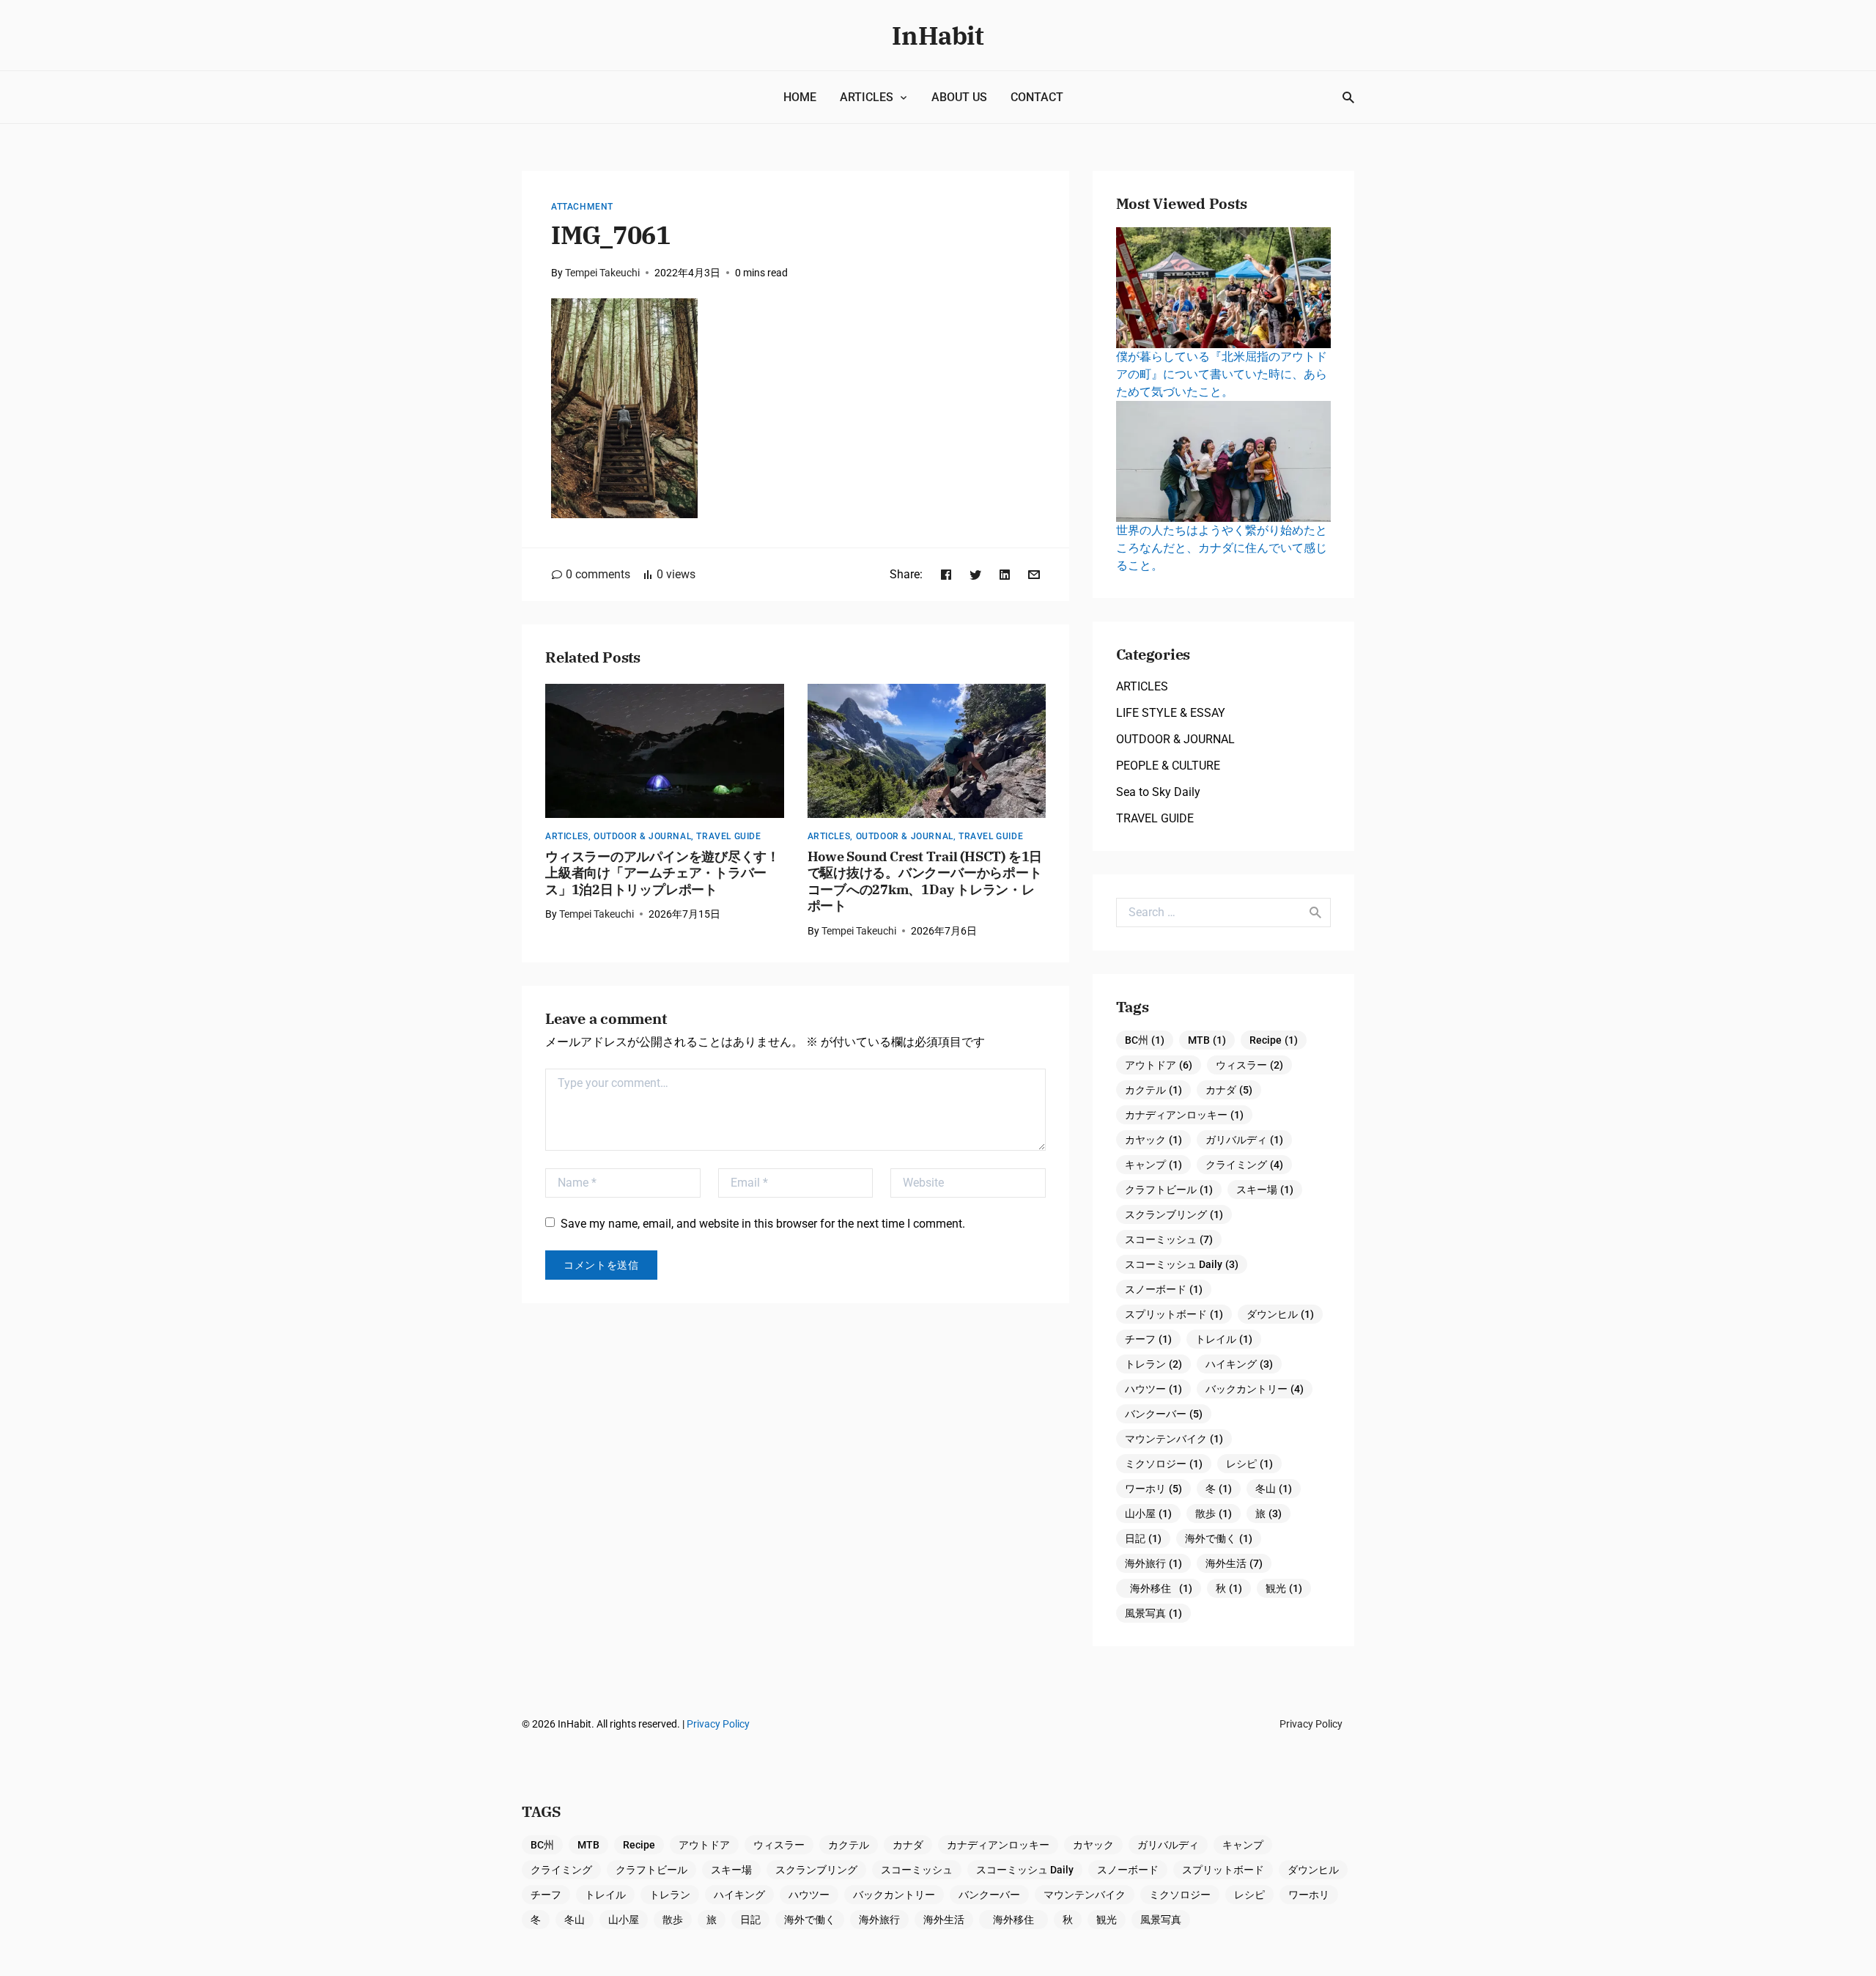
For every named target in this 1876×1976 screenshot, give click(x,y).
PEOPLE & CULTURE (1168, 766)
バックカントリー (1255, 1389)
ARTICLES (867, 97)
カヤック (1153, 1140)
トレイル (1224, 1339)
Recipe (1274, 1040)
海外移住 (1161, 1588)
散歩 (1214, 1514)
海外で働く (1219, 1538)
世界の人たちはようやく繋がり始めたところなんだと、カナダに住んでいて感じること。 (1222, 548)
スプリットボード (1174, 1314)
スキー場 (1265, 1190)
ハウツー (1153, 1389)
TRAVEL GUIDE (728, 836)
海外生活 (1234, 1563)
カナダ (1229, 1090)
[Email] (1034, 574)
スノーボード (1164, 1289)
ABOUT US (959, 97)
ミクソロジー (1164, 1464)
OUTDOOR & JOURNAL (642, 836)
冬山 (1274, 1489)
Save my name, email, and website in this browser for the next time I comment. (763, 1224)
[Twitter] (975, 574)
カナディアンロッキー (1184, 1115)
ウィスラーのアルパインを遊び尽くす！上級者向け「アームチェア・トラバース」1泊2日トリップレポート (662, 873)
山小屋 (1148, 1514)
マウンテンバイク (1174, 1439)
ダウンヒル (1280, 1314)
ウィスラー (1249, 1065)
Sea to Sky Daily (1158, 792)
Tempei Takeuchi (602, 273)
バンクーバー (1164, 1414)
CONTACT (1037, 97)
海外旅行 (1153, 1563)
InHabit (938, 35)
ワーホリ (1153, 1489)
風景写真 (1153, 1613)
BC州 (1145, 1040)
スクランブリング (1174, 1214)
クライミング (1244, 1165)
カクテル (1153, 1090)
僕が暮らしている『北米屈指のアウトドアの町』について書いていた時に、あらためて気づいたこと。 (1222, 374)
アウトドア (1159, 1065)
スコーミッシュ (1169, 1239)
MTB (1207, 1040)
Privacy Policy (718, 1724)
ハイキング (1239, 1364)
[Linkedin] (1005, 574)
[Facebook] (946, 574)
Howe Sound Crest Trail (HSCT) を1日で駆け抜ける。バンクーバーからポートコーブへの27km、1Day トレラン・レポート (925, 881)
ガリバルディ (1244, 1140)
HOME (800, 97)
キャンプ (1153, 1165)
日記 (1143, 1538)
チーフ (1148, 1339)
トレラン (1153, 1364)
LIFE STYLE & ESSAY (1171, 713)
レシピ (1249, 1464)
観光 (1284, 1588)
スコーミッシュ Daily (1182, 1264)
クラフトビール (1169, 1190)
